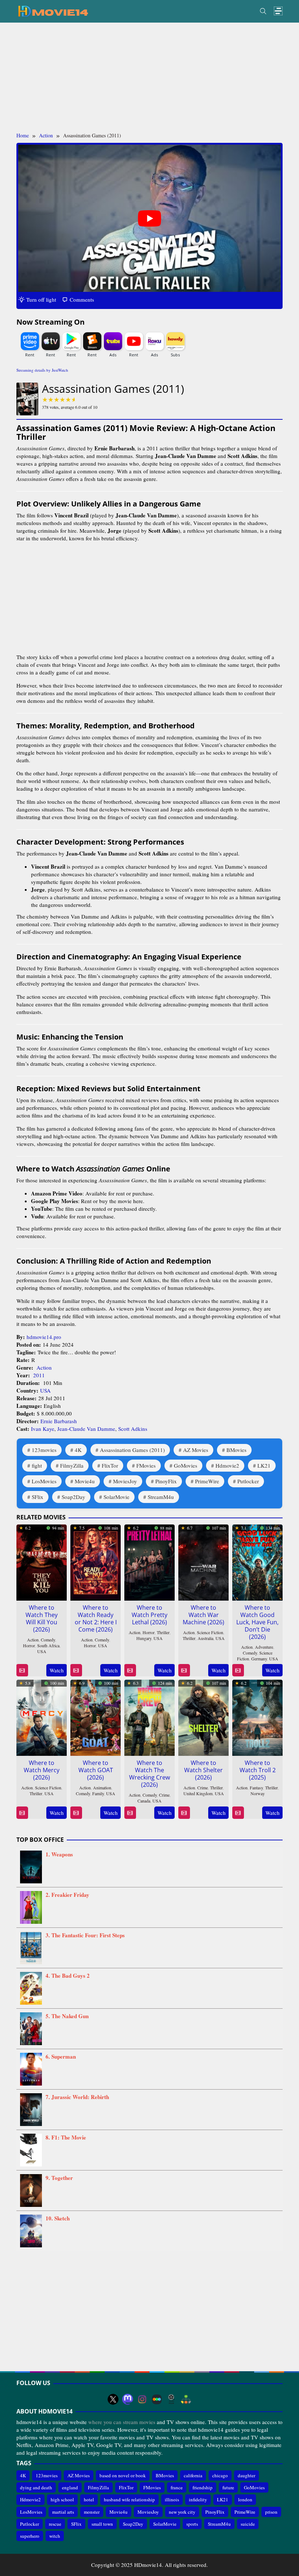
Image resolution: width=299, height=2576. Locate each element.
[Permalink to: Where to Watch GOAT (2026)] (96, 1716)
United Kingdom (198, 1793)
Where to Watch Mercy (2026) (42, 1770)
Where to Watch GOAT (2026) (96, 1770)
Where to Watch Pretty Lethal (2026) (149, 1615)
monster (92, 2512)
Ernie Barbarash (59, 1421)
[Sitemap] (186, 2399)
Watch (57, 1670)
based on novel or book (123, 2475)
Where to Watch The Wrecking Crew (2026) (149, 1774)
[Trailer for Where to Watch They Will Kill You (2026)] (22, 1670)
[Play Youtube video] (149, 218)
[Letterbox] (157, 2399)
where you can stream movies (122, 2422)
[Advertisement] (149, 77)
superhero (30, 2536)
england (70, 2487)
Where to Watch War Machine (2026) (203, 1615)
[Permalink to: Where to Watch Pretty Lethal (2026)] (149, 1561)
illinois (172, 2499)
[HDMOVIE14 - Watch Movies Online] (53, 11)
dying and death (36, 2487)
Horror (29, 1645)
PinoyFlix (166, 1481)
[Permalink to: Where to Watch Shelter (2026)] (203, 1716)
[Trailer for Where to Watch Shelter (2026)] (184, 1813)
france (177, 2487)
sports (192, 2524)
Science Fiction (210, 1632)
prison (271, 2512)
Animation (102, 1788)
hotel (89, 2499)
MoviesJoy (125, 1481)
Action (44, 1367)
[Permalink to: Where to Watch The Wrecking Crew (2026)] (149, 1716)
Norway (258, 1793)
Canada (144, 1801)
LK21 (264, 1465)
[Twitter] (113, 2399)
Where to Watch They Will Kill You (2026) (42, 1618)
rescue (55, 2524)
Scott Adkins (133, 1429)
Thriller (163, 1632)
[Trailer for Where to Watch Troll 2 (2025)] (238, 1813)
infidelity (198, 2499)
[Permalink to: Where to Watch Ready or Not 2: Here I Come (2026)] (96, 1561)
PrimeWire (207, 1481)
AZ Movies (196, 1450)
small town (102, 2524)
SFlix (38, 1497)
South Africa (48, 1645)
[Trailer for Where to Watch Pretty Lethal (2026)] (130, 1670)
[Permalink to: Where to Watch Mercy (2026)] (42, 1716)
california (193, 2475)
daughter (246, 2475)
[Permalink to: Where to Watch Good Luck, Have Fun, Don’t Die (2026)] (257, 1561)
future (228, 2487)
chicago (220, 2475)
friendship (203, 2487)
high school (62, 2499)
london (245, 2499)
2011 (39, 1375)
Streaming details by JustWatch (42, 370)
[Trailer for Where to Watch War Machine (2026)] (184, 1670)
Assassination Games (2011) (132, 1450)
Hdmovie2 (227, 1465)
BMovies (236, 1450)
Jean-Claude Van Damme (86, 1429)
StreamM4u (161, 1497)
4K (78, 1450)
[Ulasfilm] (171, 2399)
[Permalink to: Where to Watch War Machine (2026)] (203, 1561)
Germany (259, 1659)
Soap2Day (73, 1497)
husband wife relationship (129, 2499)
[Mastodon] (128, 2399)
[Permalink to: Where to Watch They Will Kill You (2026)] (42, 1561)
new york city (182, 2512)
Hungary (144, 1638)
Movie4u (85, 1481)
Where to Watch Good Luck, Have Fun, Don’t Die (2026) (257, 1622)
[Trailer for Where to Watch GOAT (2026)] (76, 1813)
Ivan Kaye (43, 1429)
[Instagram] (142, 2399)
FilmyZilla (72, 1465)
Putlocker (248, 1481)
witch (55, 2536)
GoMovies (186, 1465)
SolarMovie (117, 1497)
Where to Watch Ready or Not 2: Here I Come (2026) (96, 1618)
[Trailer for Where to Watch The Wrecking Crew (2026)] (130, 1813)
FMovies (146, 1465)
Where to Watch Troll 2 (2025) (258, 1770)
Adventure (264, 1647)
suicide (248, 2524)
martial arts (63, 2512)
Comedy (48, 1640)
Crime (164, 1795)
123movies (44, 1450)
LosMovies (44, 1481)
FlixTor (110, 1465)
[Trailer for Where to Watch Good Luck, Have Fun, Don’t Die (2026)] (238, 1670)
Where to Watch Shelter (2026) (203, 1770)
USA (45, 1390)
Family (98, 1793)
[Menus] (278, 11)
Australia (205, 1638)
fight (37, 1465)
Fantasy (256, 1788)
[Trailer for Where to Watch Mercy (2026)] (22, 1813)
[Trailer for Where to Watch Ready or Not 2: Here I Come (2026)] (76, 1670)
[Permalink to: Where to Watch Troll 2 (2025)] (257, 1716)
